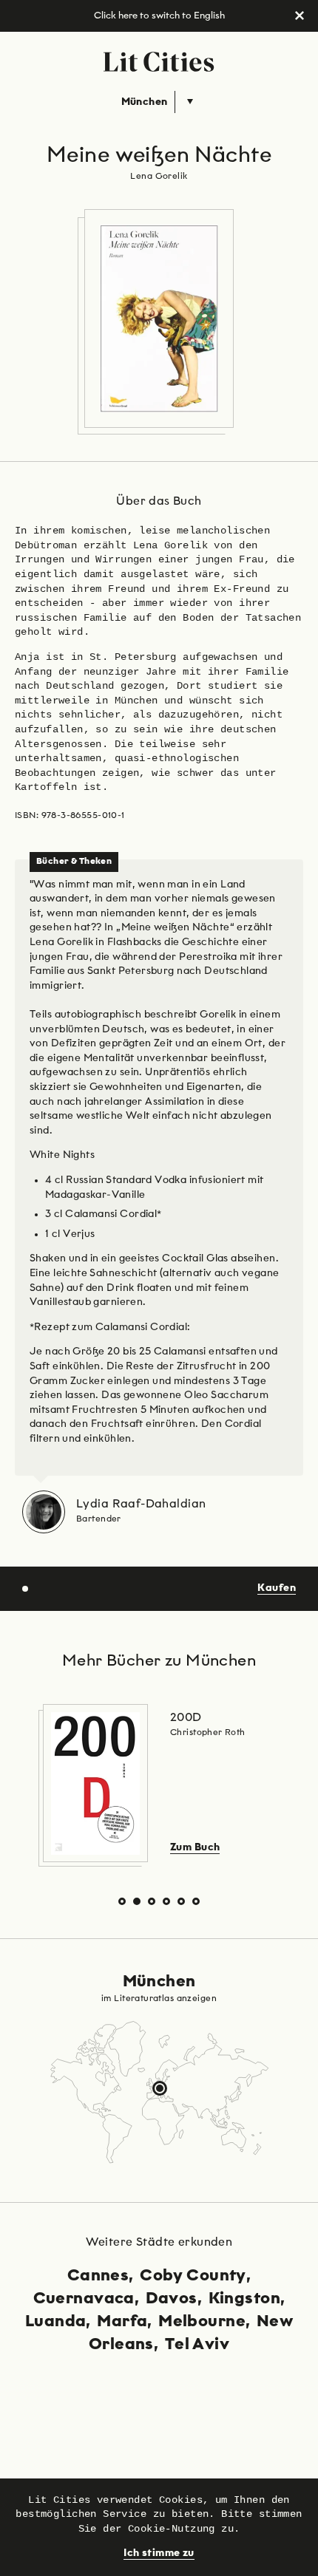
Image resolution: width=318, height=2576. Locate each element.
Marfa (122, 2322)
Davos (172, 2299)
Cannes (98, 2276)
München (145, 102)
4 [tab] (167, 1902)
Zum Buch (195, 1847)
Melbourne (202, 2322)
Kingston (244, 2299)
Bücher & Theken (74, 862)
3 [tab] (152, 1902)
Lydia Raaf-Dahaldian (141, 1505)
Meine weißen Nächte (159, 156)
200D (186, 1718)
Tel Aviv (197, 2345)
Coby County (193, 2276)
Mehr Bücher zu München (159, 1661)
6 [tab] (196, 1902)
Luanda (56, 2322)
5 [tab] (182, 1902)
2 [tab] (137, 1902)
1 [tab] (122, 1902)
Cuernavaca (84, 2299)
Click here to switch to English (159, 16)
